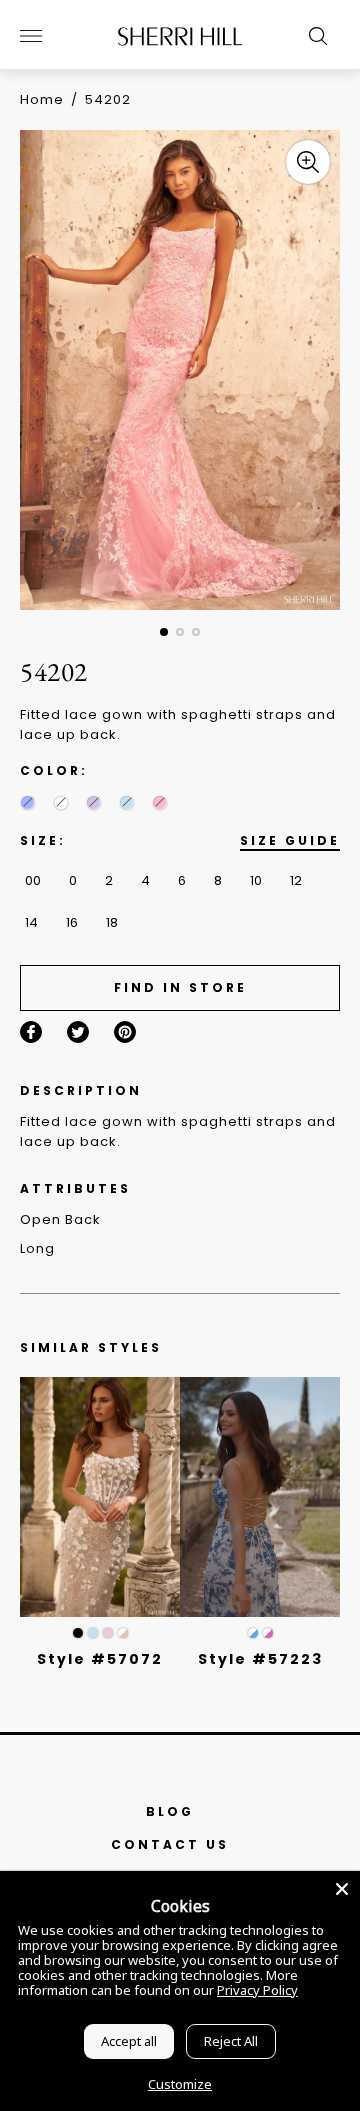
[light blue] (93, 1633)
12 (296, 880)
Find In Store (180, 987)
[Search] (313, 36)
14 (31, 922)
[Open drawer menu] (31, 36)
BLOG (170, 1811)
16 (72, 922)
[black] (78, 1633)
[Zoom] (308, 162)
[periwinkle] (27, 802)
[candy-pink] (159, 802)
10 (256, 880)
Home (42, 99)
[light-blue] (126, 802)
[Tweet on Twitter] (78, 1032)
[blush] (108, 1633)
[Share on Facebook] (31, 1032)
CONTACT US (170, 1844)
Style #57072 (100, 1659)
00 (33, 880)
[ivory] (60, 802)
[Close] (342, 1889)
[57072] (100, 1497)
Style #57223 (260, 1659)
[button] (164, 632)
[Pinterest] (125, 1032)
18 (112, 922)
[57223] (260, 1497)
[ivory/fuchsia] (268, 1633)
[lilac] (93, 802)
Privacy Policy (257, 1990)
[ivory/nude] (123, 1633)
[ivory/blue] (253, 1633)
